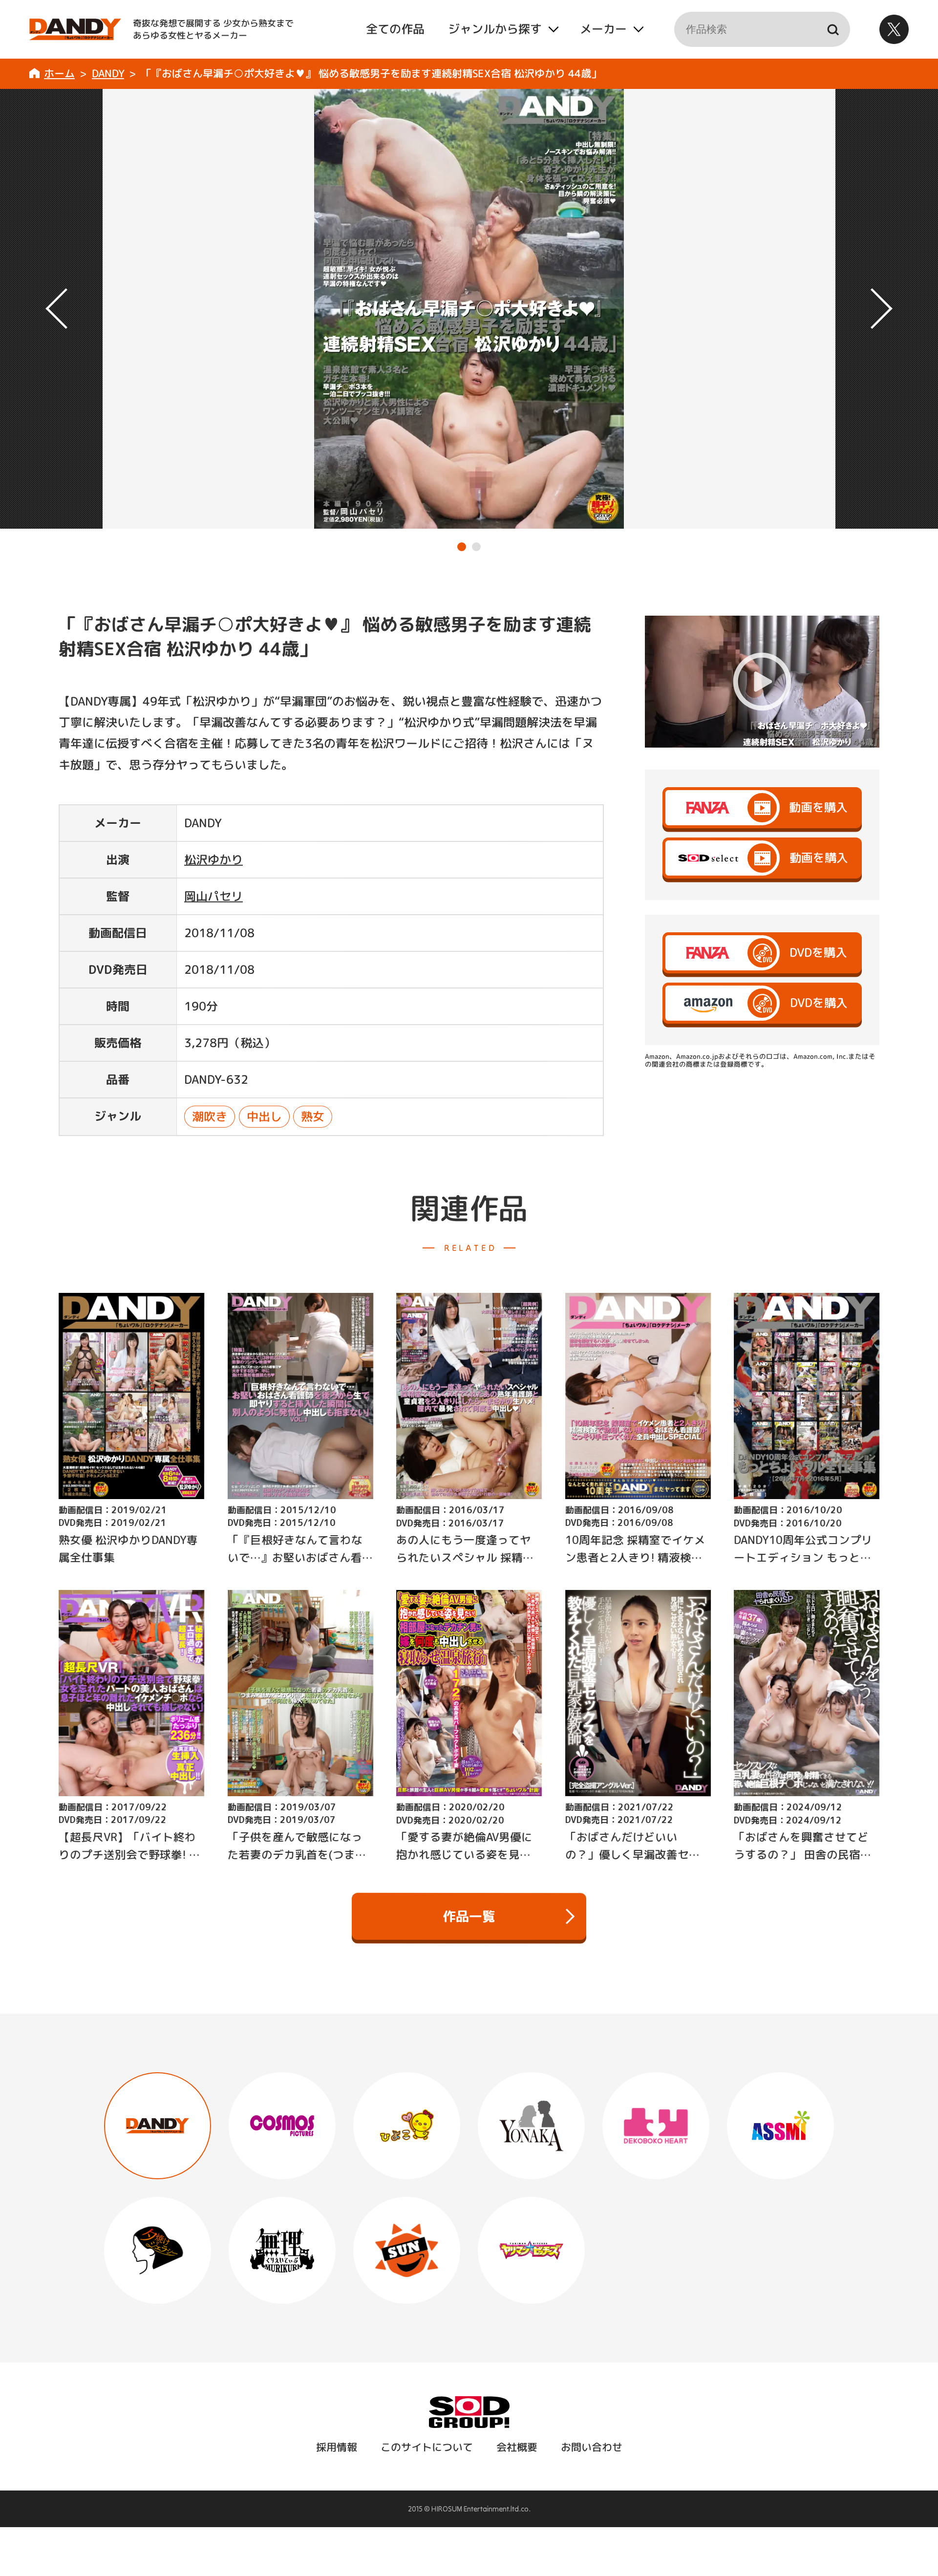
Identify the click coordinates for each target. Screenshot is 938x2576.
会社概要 (516, 2447)
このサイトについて (426, 2447)
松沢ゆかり (213, 859)
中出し (264, 1116)
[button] (462, 547)
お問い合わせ (591, 2447)
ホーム (59, 73)
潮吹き (210, 1116)
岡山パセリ (213, 896)
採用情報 (336, 2447)
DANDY (108, 73)
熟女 (313, 1116)
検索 (832, 29)
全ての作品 (395, 29)
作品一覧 (469, 1916)
